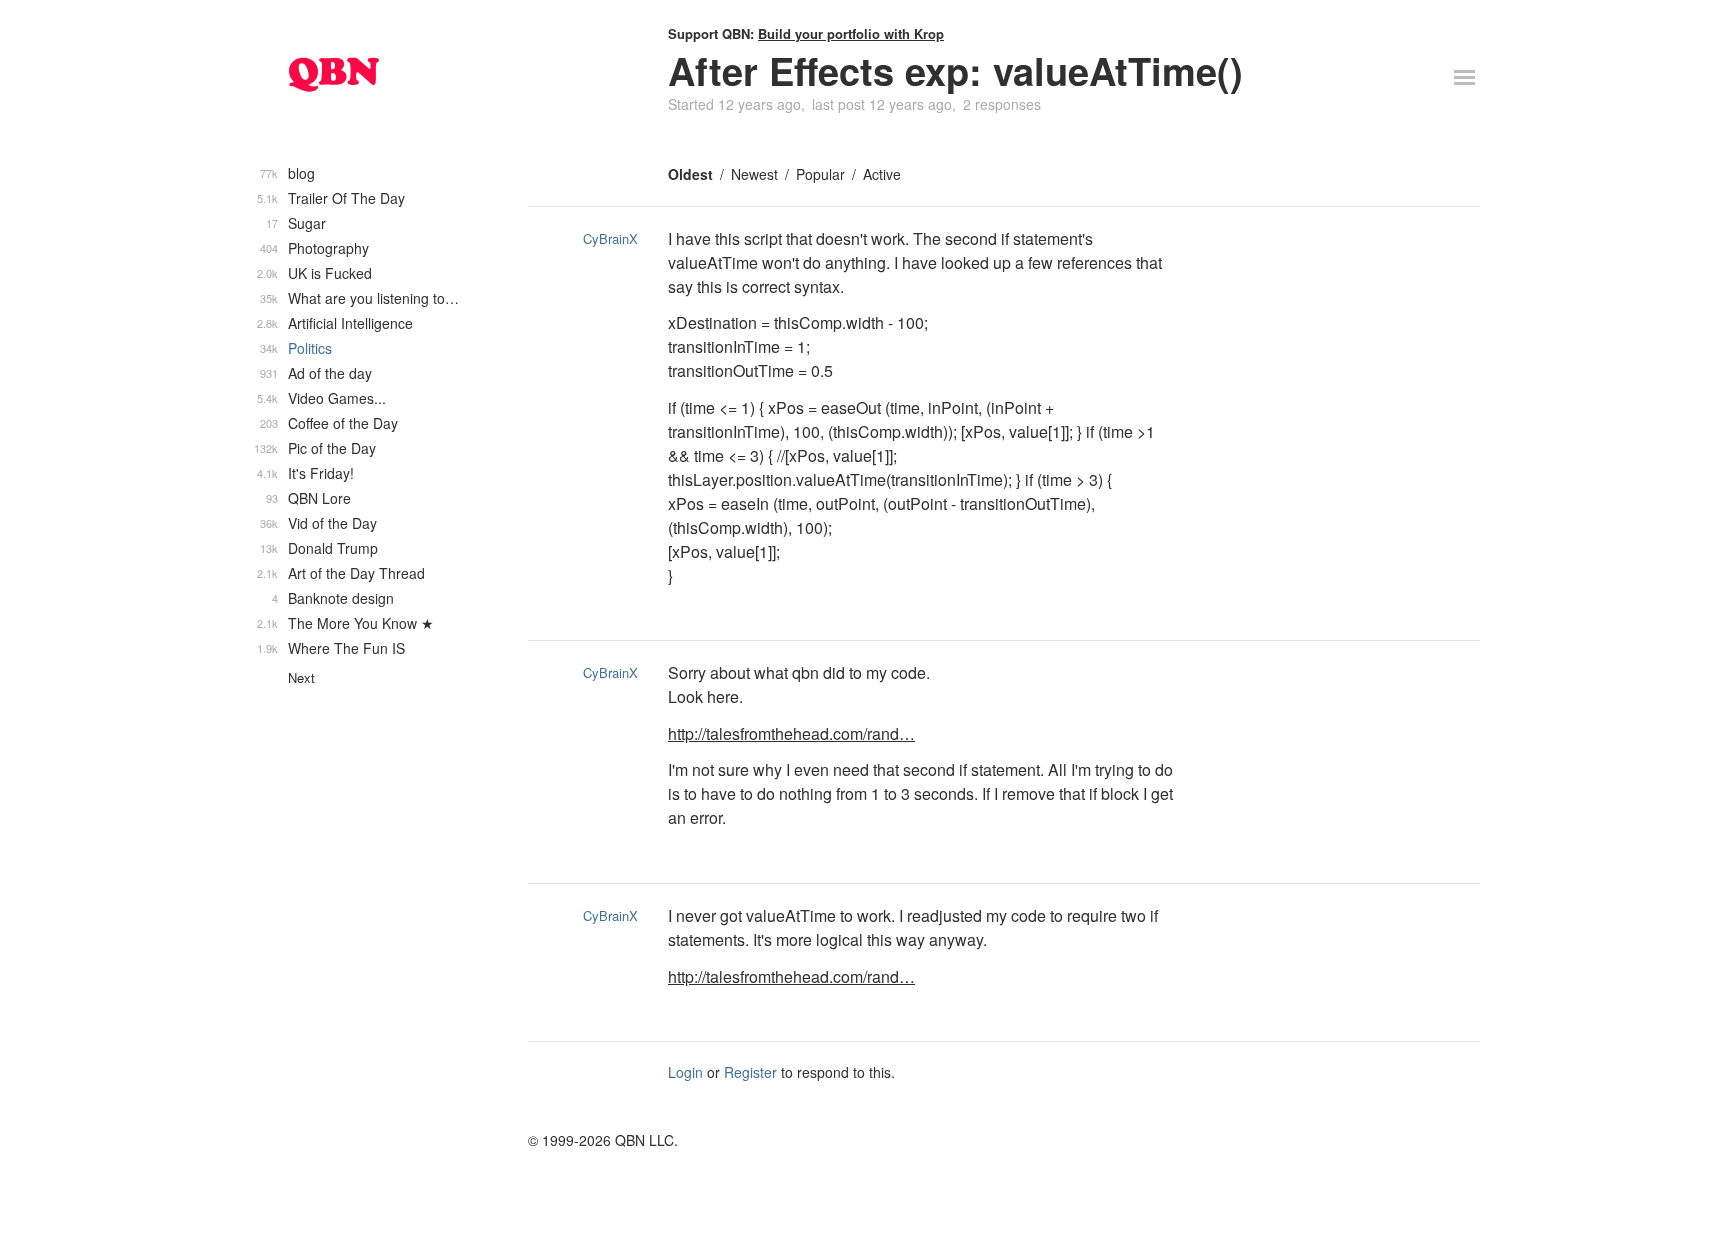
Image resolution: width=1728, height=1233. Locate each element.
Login (685, 1072)
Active (882, 174)
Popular (820, 174)
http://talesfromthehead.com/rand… (791, 733)
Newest (754, 174)
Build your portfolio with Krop (851, 33)
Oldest (690, 174)
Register (750, 1072)
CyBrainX (610, 238)
